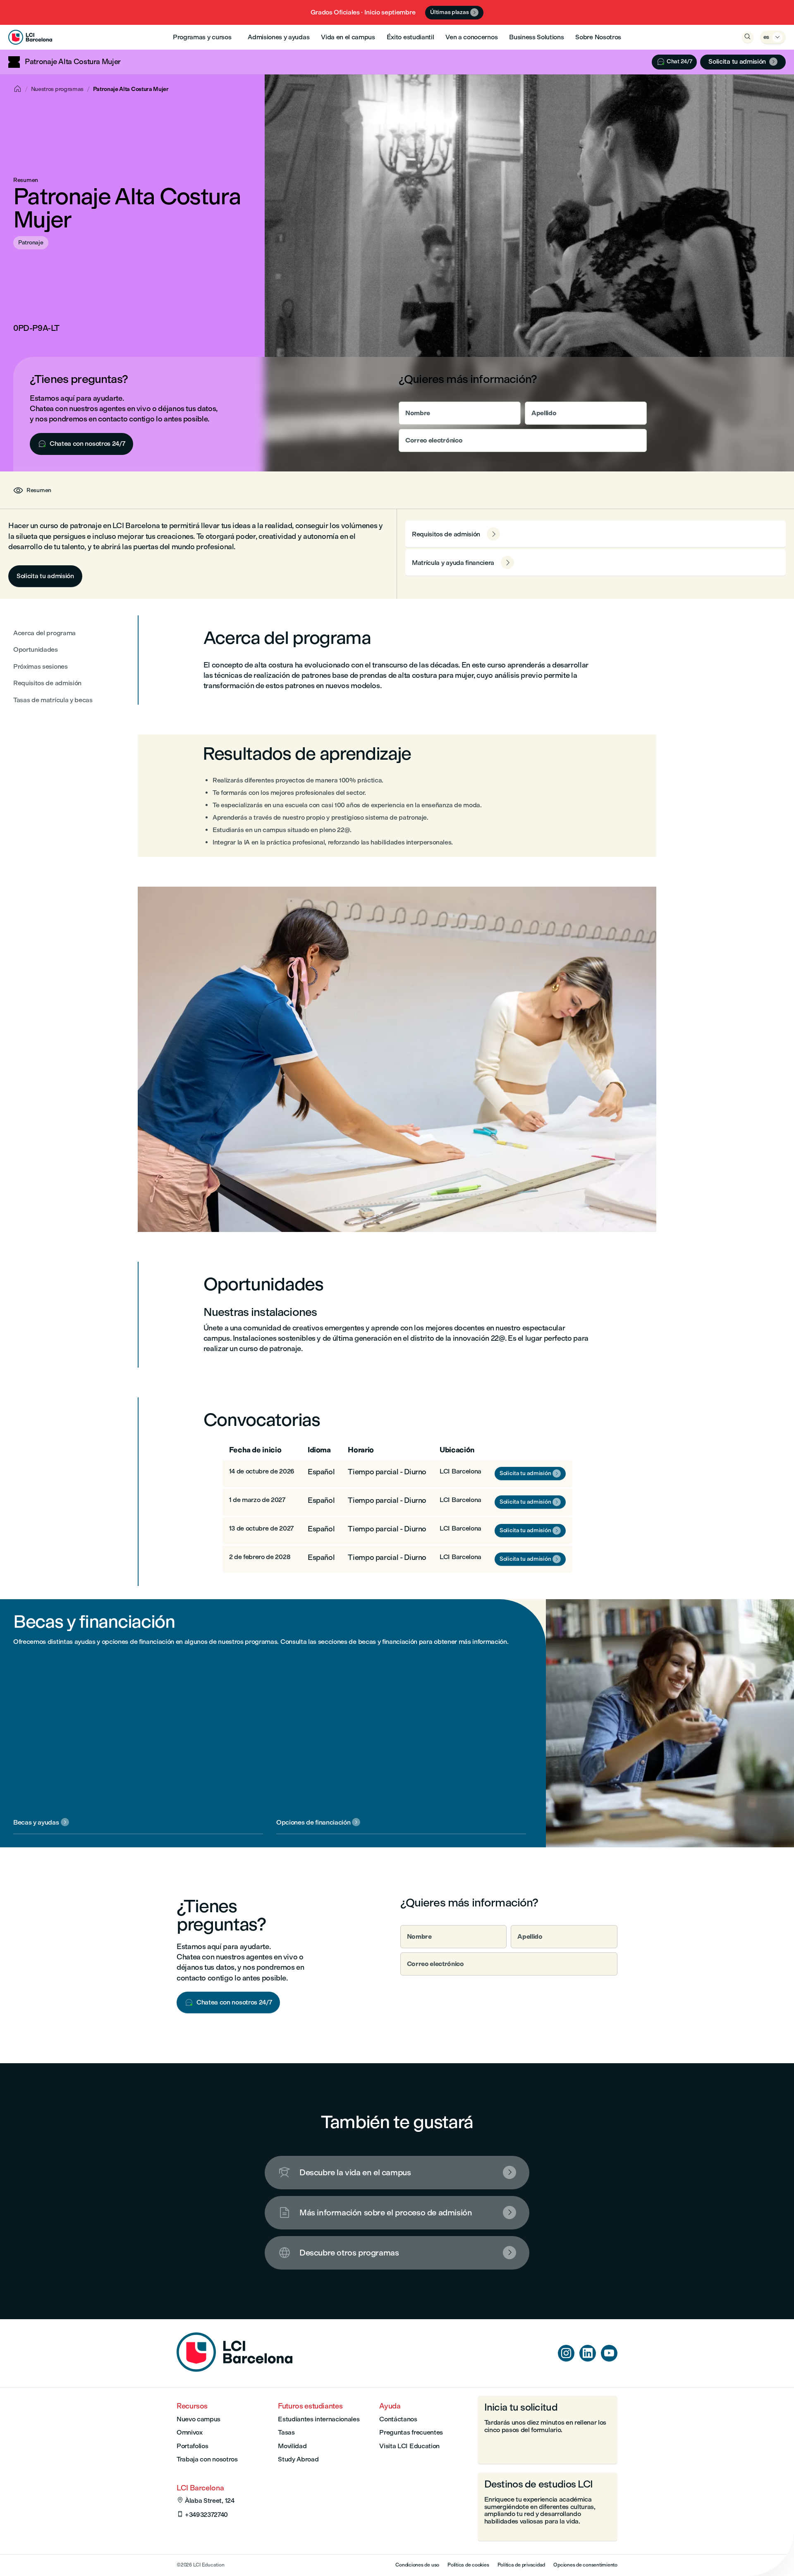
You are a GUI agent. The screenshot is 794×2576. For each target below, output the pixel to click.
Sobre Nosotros (598, 37)
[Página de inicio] (234, 2369)
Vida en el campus (348, 37)
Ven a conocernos (471, 37)
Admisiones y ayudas (279, 37)
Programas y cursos (202, 37)
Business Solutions (536, 37)
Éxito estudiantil (410, 37)
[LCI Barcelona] (30, 37)
